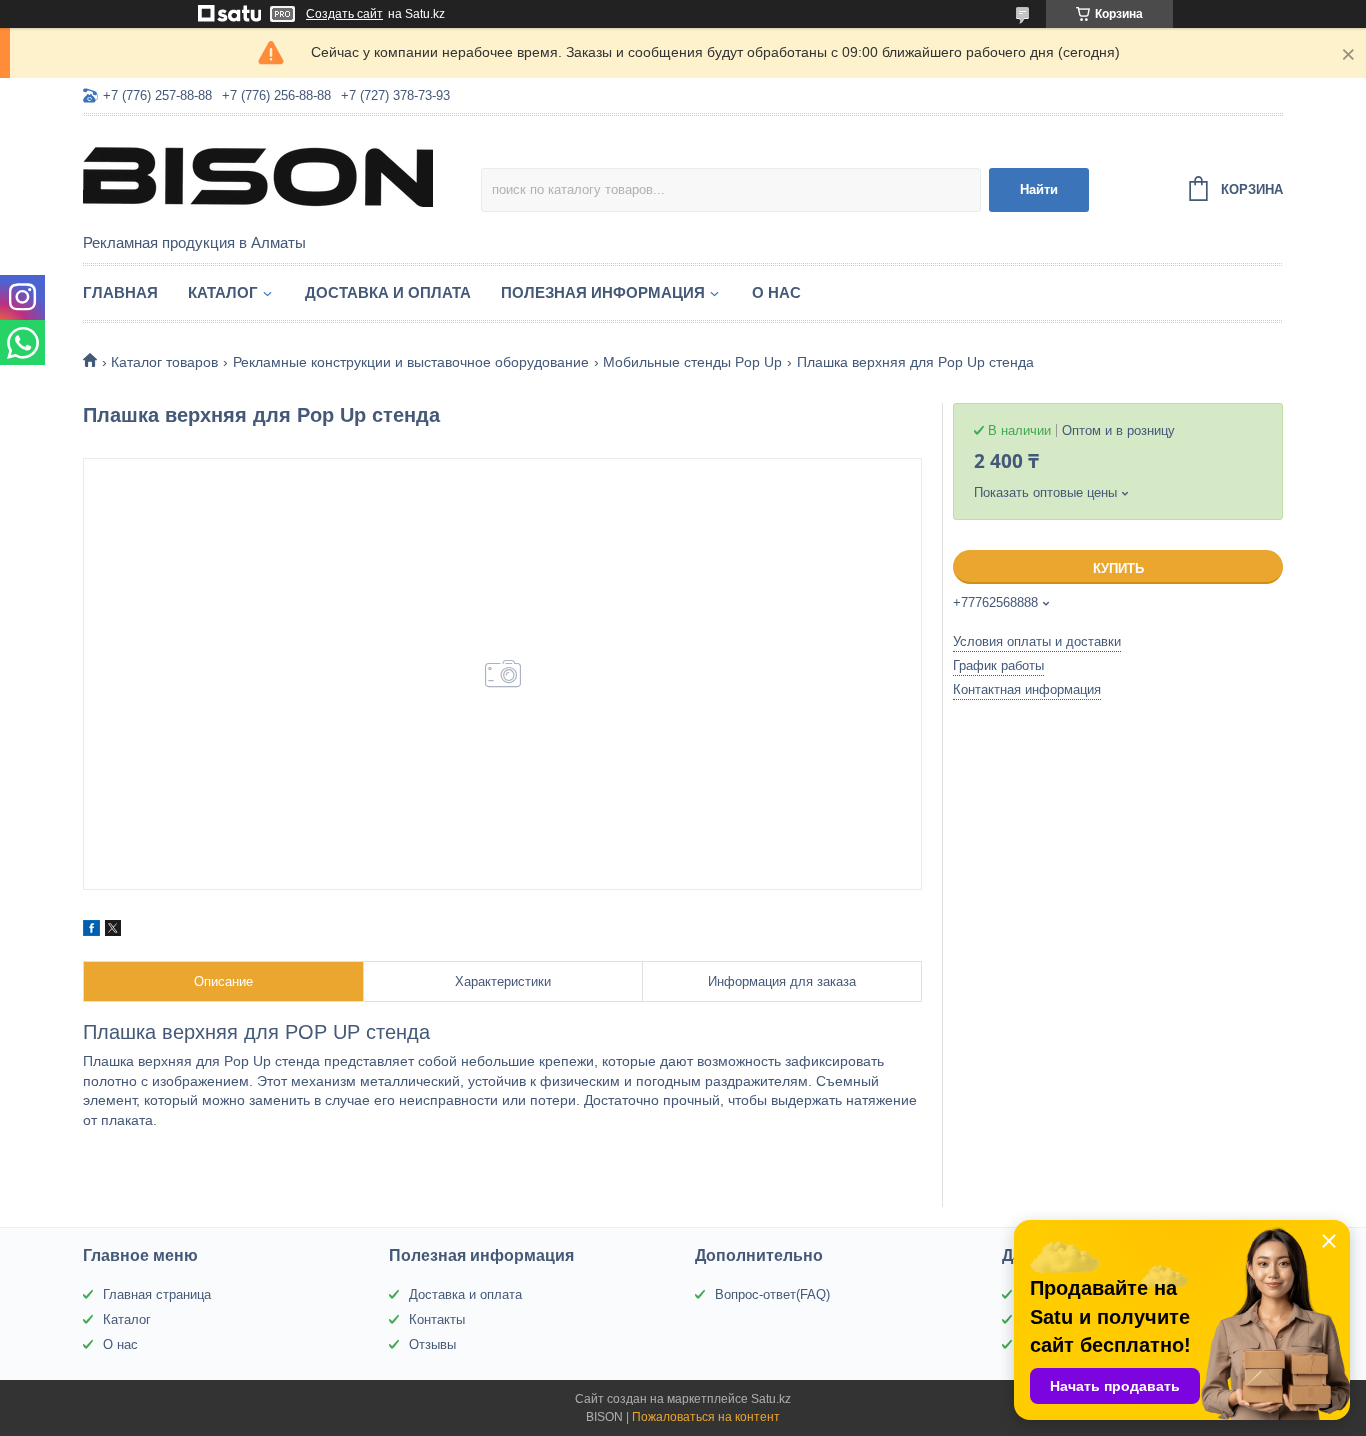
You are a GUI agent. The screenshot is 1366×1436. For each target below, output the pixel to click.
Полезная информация (603, 292)
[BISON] (258, 176)
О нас (776, 292)
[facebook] (91, 931)
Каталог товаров (164, 362)
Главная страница (157, 1294)
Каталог (223, 292)
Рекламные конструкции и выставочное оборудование (411, 362)
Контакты (437, 1319)
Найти (1039, 189)
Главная (120, 292)
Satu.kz (771, 1399)
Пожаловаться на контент (706, 1417)
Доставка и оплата (388, 292)
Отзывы (432, 1344)
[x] (113, 931)
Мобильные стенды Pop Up (692, 362)
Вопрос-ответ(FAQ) (772, 1294)
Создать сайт (344, 14)
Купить (1118, 568)
